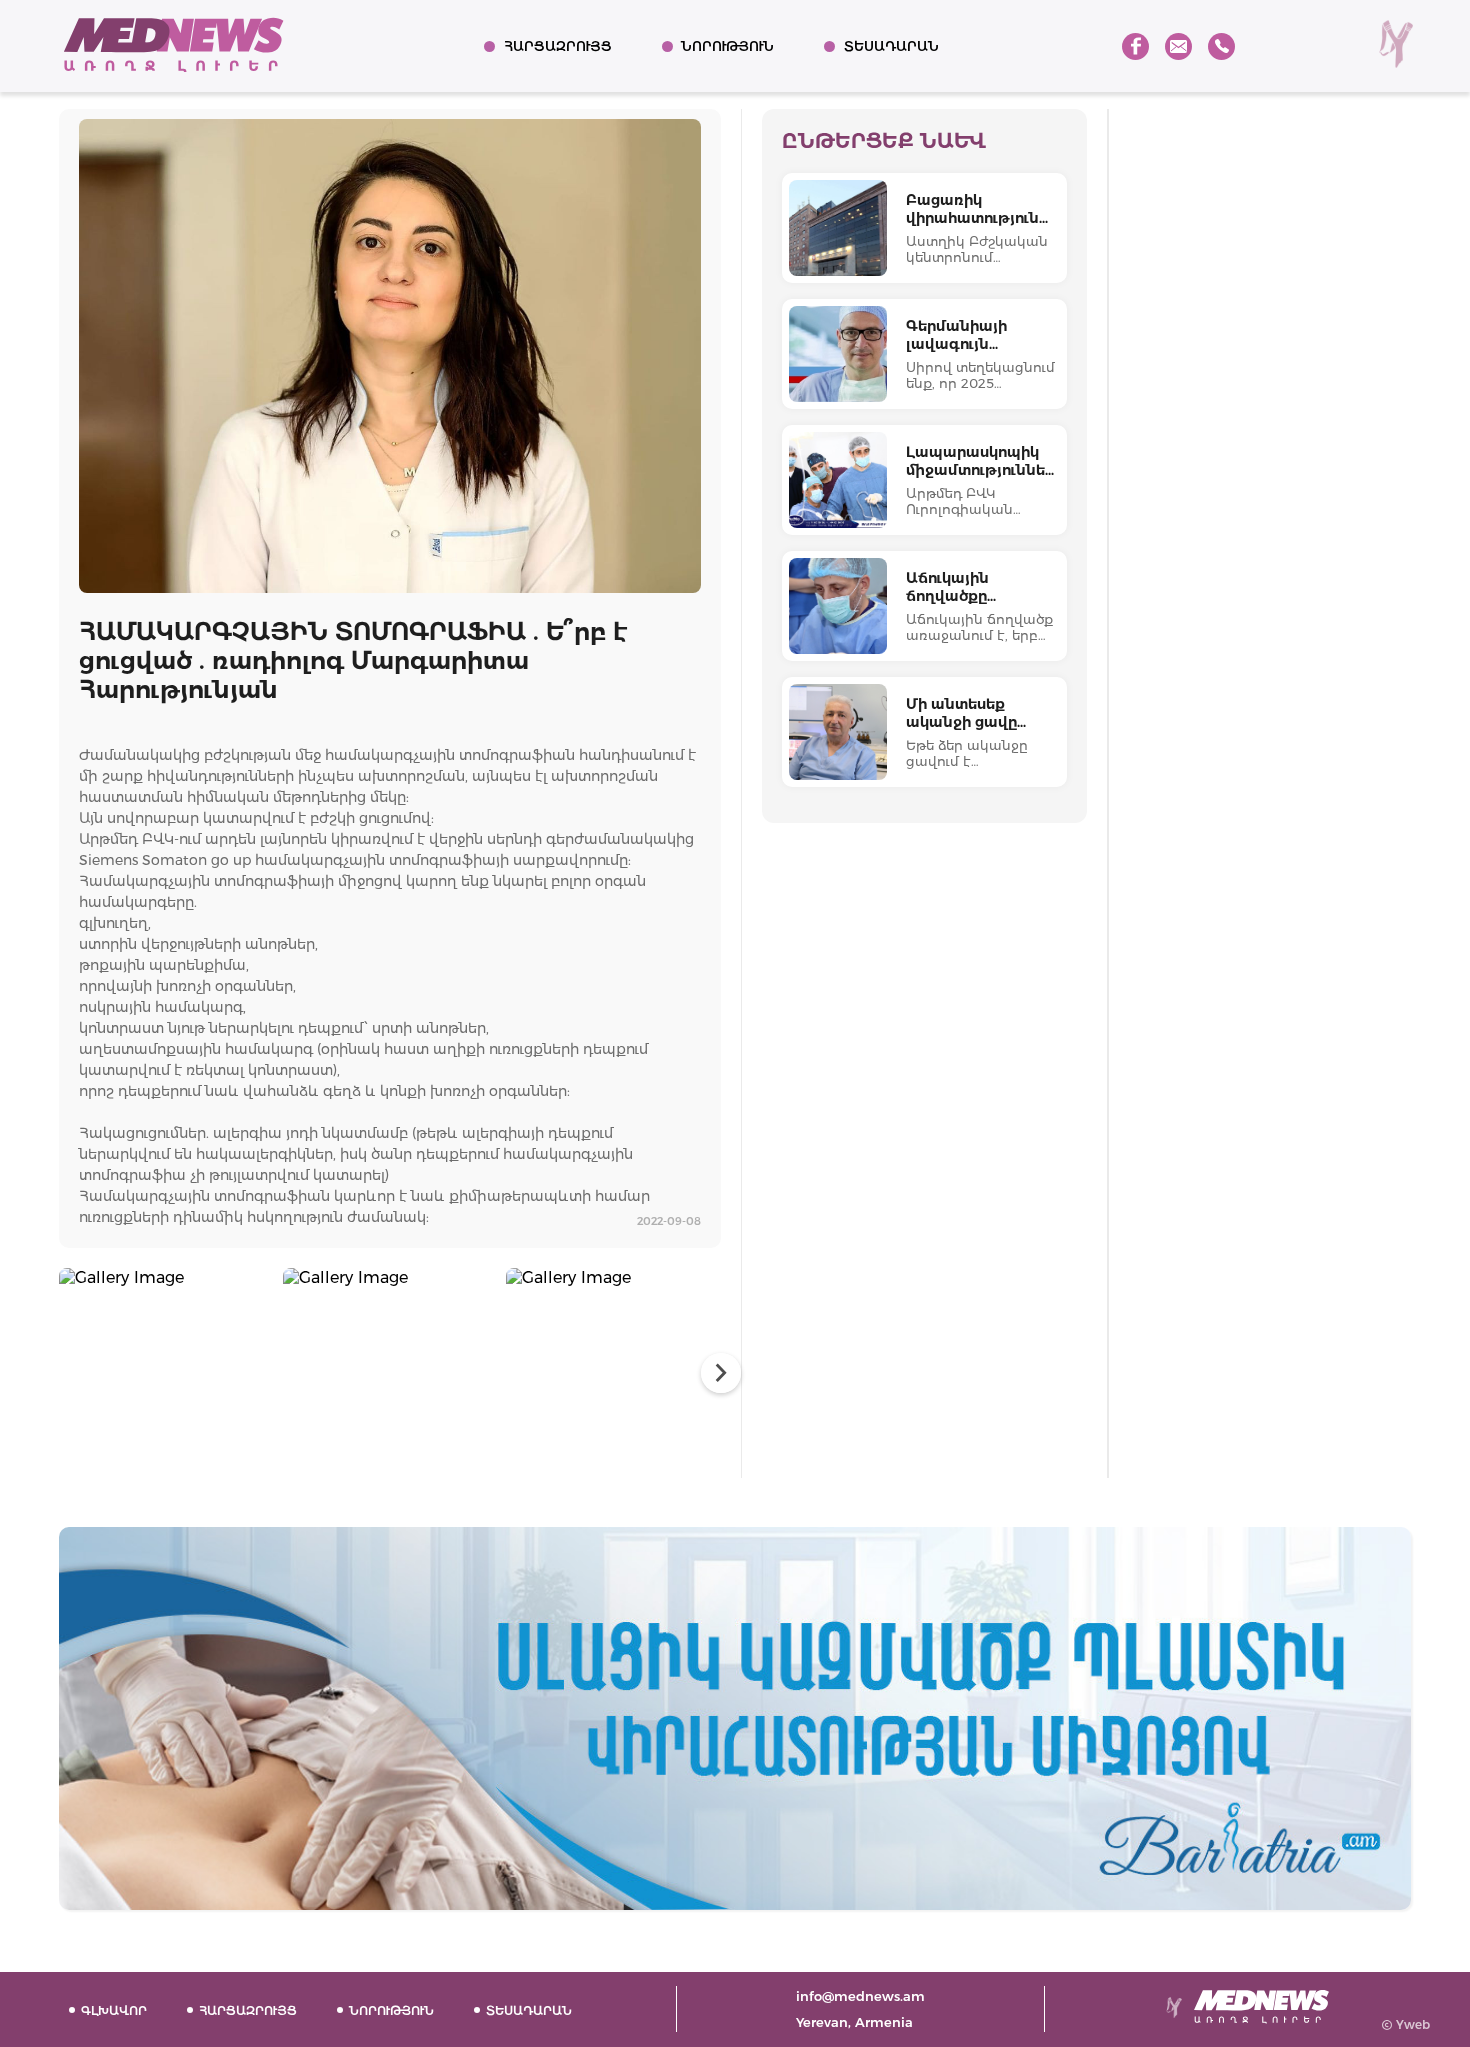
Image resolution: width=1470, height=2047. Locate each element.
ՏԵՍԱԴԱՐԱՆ (891, 46)
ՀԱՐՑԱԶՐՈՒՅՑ (558, 46)
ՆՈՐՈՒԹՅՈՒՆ (727, 46)
